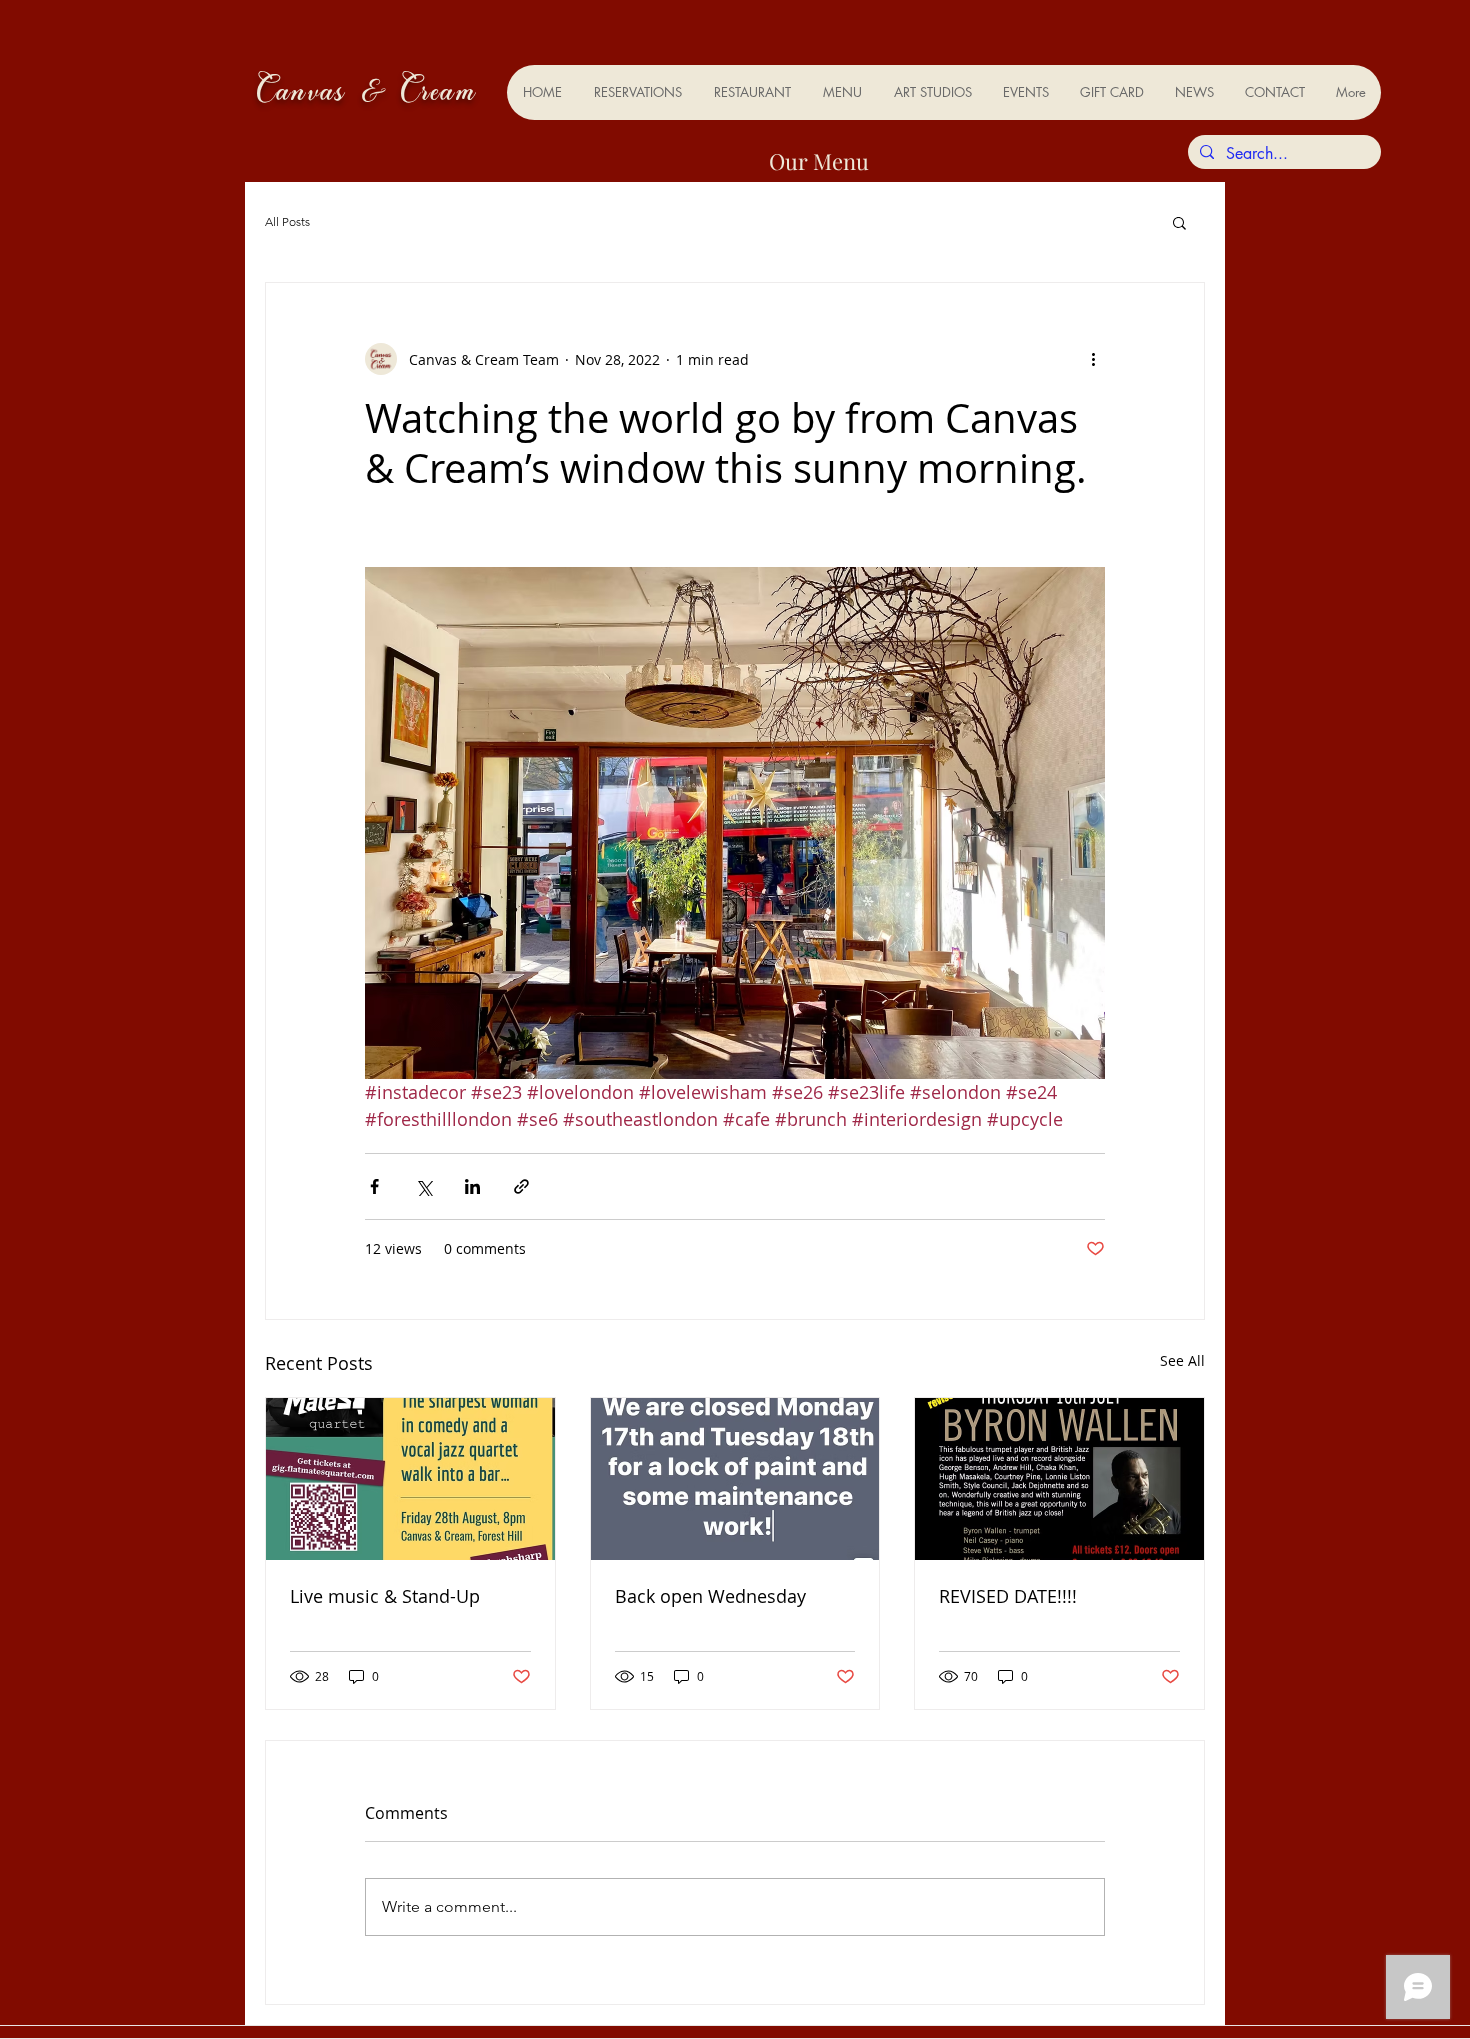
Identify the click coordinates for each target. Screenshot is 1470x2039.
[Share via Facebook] (374, 1186)
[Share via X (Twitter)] (423, 1186)
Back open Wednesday (710, 1596)
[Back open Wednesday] (735, 1479)
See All (1182, 1360)
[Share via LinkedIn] (472, 1186)
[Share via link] (521, 1186)
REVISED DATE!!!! (1008, 1596)
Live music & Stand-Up (385, 1596)
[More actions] (1093, 359)
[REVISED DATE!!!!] (1059, 1479)
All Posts (287, 221)
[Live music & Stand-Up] (410, 1479)
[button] (1179, 222)
